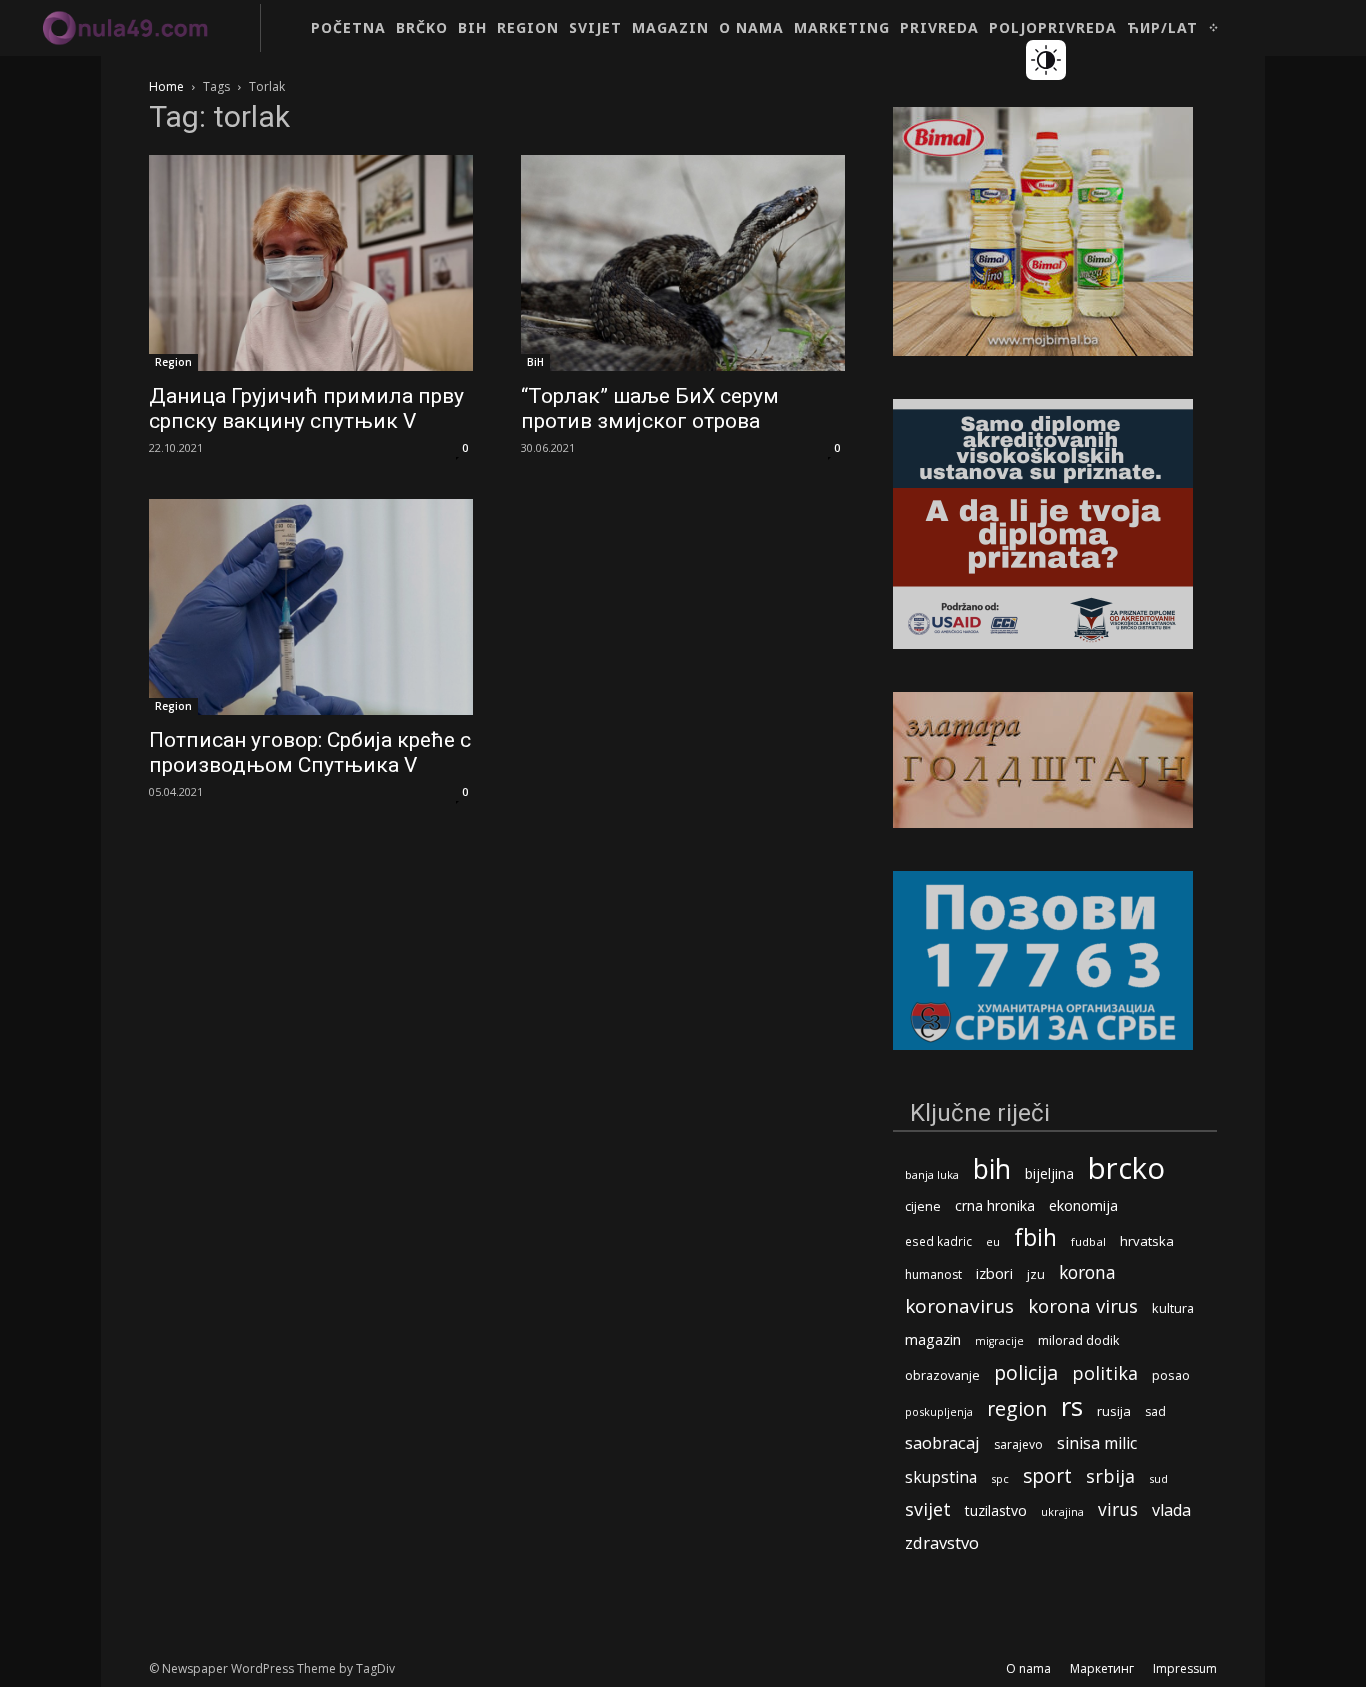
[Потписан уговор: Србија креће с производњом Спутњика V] (311, 607)
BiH (535, 362)
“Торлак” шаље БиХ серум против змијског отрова (650, 408)
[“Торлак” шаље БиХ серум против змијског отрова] (683, 263)
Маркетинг (1102, 1668)
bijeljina (1049, 1173)
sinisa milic (1097, 1443)
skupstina (941, 1477)
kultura (1173, 1308)
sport (1047, 1475)
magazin (933, 1339)
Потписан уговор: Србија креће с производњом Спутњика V (310, 752)
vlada (1171, 1510)
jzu (1036, 1274)
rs (1072, 1406)
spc (1000, 1478)
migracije (999, 1341)
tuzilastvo (996, 1510)
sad (1155, 1411)
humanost (933, 1274)
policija (1026, 1372)
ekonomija (1083, 1205)
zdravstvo (942, 1542)
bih (992, 1168)
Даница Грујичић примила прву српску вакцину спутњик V (306, 408)
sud (1158, 1478)
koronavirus (959, 1306)
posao (1171, 1375)
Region (173, 362)
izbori (994, 1273)
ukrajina (1062, 1511)
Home (166, 86)
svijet (928, 1509)
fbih (1035, 1237)
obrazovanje (942, 1375)
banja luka (932, 1174)
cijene (923, 1206)
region (1017, 1408)
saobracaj (942, 1442)
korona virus (1083, 1305)
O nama (1028, 1668)
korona (1087, 1272)
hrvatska (1147, 1241)
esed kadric (938, 1241)
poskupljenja (939, 1411)
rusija (1114, 1411)
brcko (1126, 1168)
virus (1118, 1509)
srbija (1110, 1476)
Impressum (1185, 1668)
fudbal (1088, 1241)
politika (1105, 1373)
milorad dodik (1078, 1340)
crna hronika (995, 1205)
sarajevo (1018, 1444)
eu (993, 1241)
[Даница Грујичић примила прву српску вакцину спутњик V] (311, 263)
